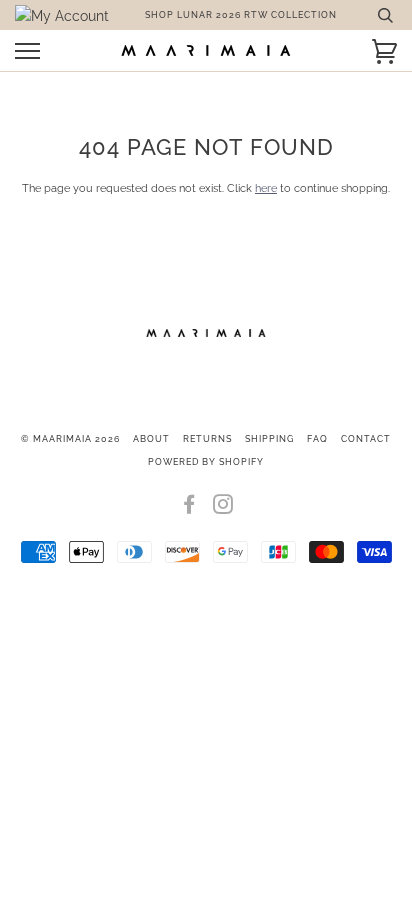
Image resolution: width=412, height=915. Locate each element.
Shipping (269, 439)
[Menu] (27, 51)
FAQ (317, 439)
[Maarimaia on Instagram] (223, 509)
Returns (207, 439)
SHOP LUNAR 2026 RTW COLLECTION (241, 15)
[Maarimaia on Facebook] (189, 509)
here (266, 188)
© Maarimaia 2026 (70, 439)
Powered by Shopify (206, 462)
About (151, 439)
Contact (366, 439)
